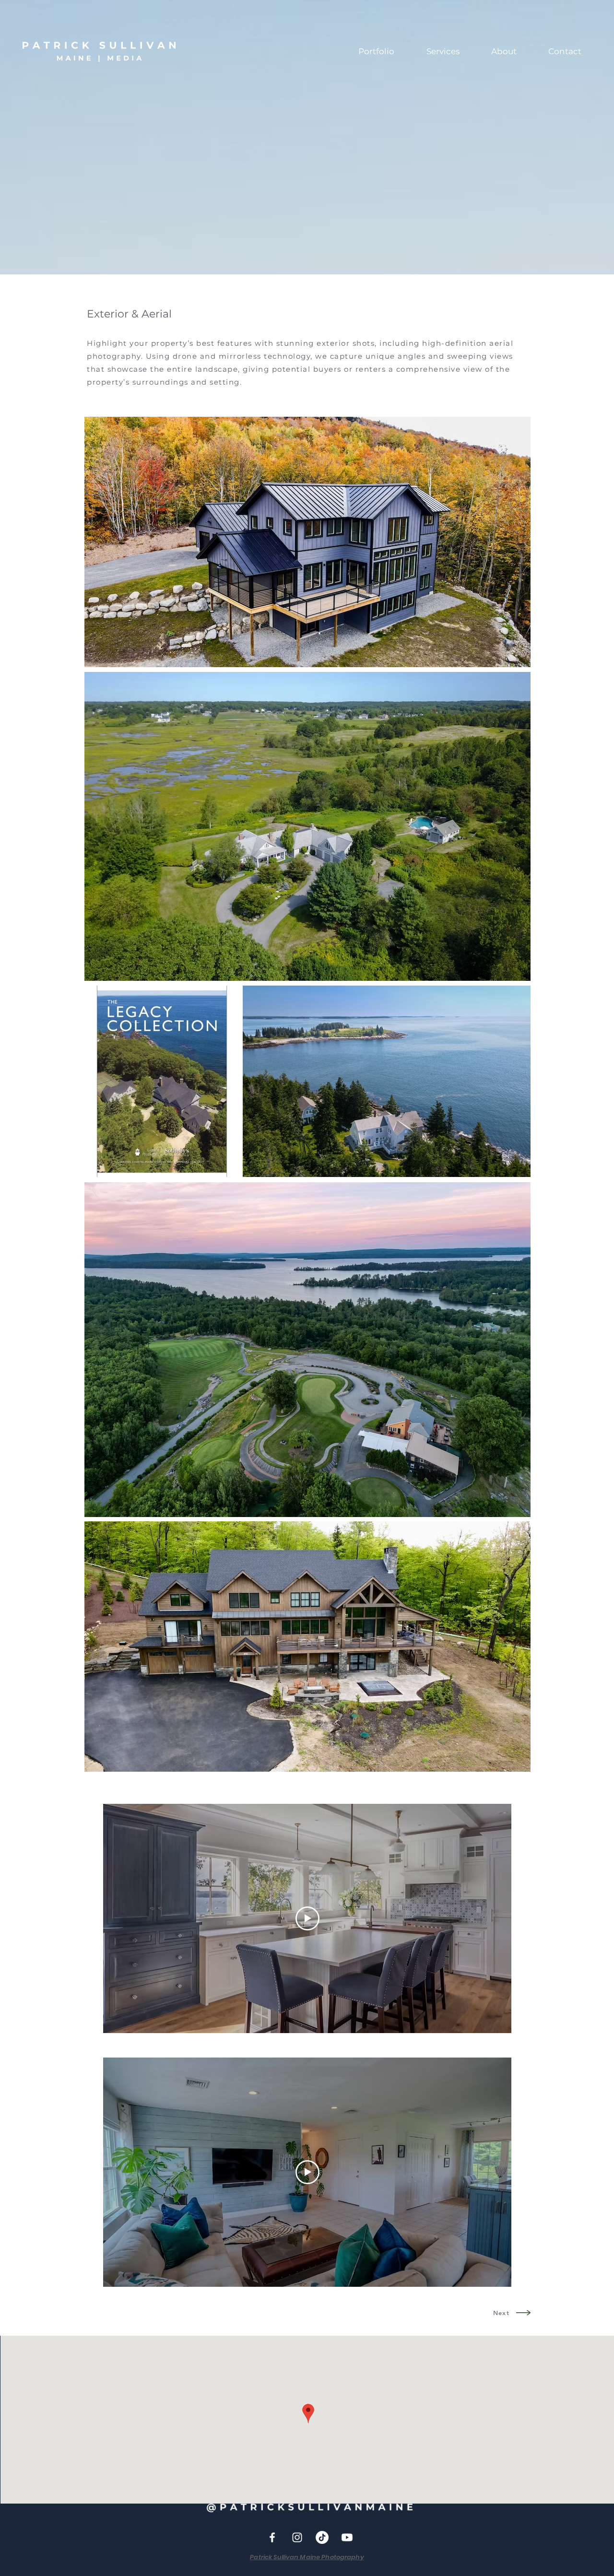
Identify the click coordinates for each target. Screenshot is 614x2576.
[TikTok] (322, 2537)
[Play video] (307, 1918)
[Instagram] (297, 2537)
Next (501, 2313)
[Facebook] (272, 2537)
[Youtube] (347, 2537)
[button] (376, 52)
